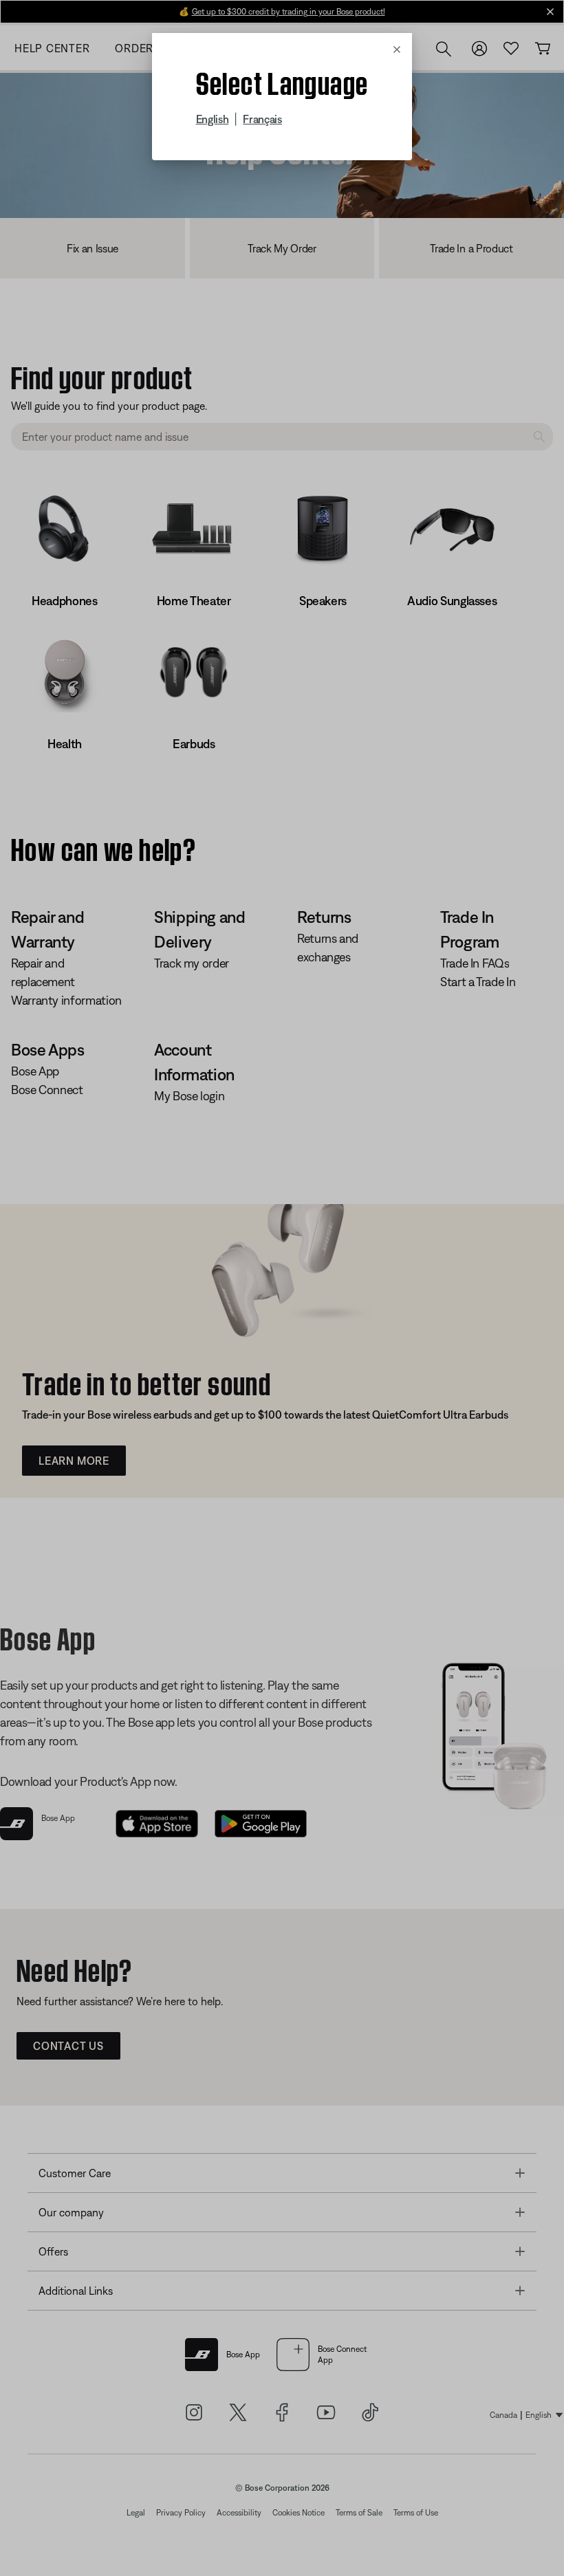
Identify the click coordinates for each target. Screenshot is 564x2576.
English (213, 119)
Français (262, 119)
